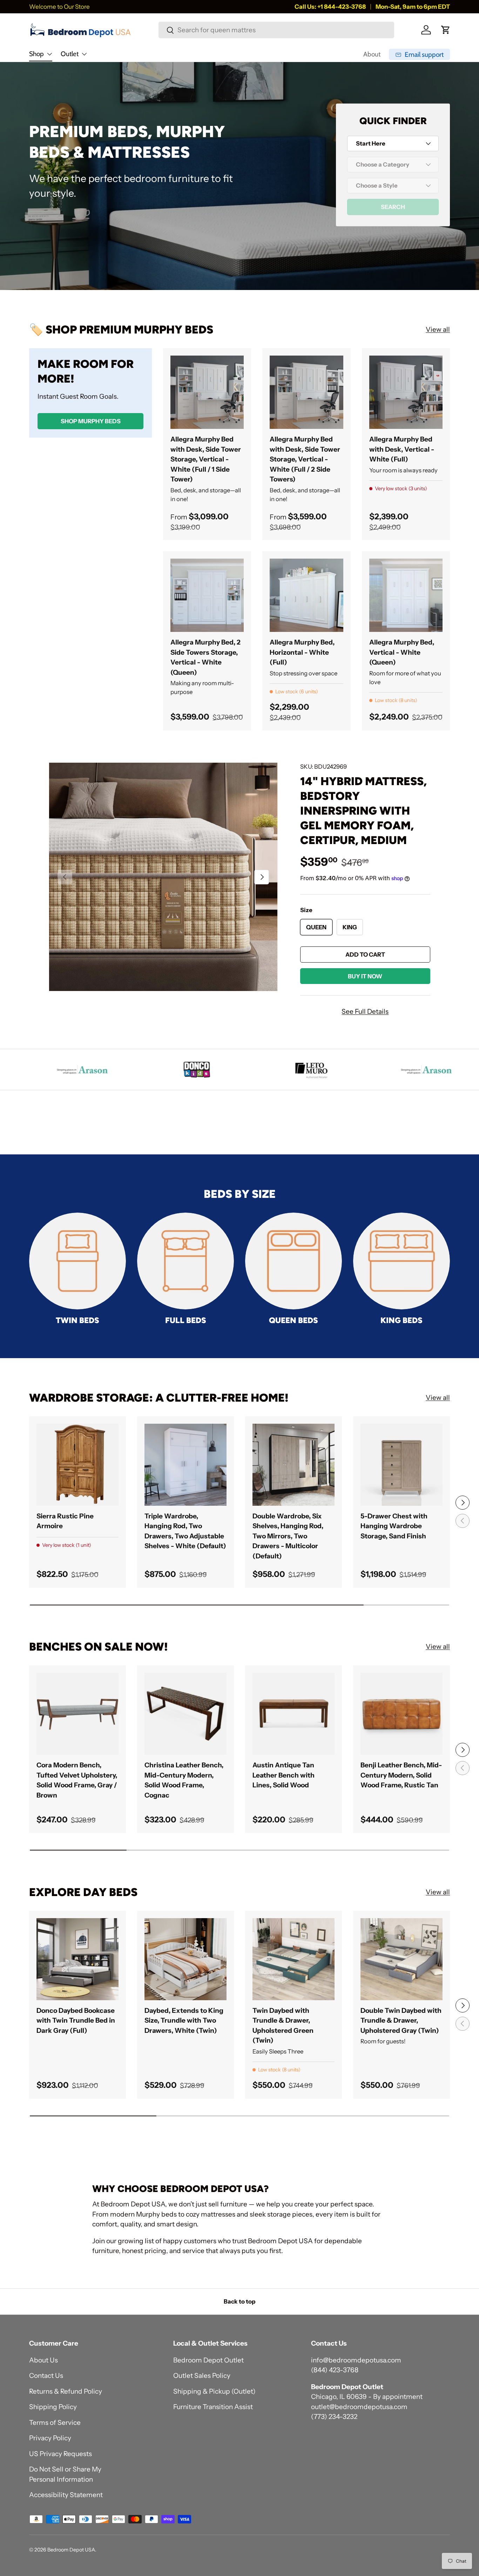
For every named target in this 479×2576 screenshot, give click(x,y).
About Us (43, 2360)
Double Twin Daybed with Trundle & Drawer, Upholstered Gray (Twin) (401, 2021)
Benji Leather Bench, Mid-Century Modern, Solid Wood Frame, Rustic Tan (401, 1775)
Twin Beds (77, 1320)
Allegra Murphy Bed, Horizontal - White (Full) (302, 652)
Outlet (70, 54)
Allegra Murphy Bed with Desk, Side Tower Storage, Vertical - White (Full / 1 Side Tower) (206, 459)
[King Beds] (402, 1261)
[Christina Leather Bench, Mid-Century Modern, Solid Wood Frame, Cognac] (185, 1714)
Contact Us (46, 2376)
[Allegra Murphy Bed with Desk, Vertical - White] (406, 392)
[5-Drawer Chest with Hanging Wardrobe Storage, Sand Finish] (402, 1465)
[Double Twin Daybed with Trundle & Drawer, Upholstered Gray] (402, 1959)
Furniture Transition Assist (213, 2407)
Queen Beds (294, 1320)
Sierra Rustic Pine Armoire (65, 1521)
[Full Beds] (185, 1261)
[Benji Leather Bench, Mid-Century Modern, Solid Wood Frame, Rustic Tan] (402, 1714)
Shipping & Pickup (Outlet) (214, 2391)
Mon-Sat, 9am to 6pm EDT (413, 6)
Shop (36, 54)
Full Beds (186, 1320)
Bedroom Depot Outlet (208, 2360)
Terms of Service (55, 2423)
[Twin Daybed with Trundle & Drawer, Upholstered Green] (294, 1959)
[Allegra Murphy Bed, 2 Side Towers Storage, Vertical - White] (207, 595)
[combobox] (276, 30)
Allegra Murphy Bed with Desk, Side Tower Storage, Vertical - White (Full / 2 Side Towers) (305, 459)
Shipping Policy (53, 2407)
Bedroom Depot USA (71, 2550)
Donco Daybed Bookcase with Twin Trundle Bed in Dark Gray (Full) (76, 2021)
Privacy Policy (50, 2438)
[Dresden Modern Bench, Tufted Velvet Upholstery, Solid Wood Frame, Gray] (77, 1714)
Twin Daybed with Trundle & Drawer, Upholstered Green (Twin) (283, 2026)
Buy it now (365, 976)
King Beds (402, 1320)
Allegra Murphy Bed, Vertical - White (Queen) (402, 652)
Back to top (239, 2301)
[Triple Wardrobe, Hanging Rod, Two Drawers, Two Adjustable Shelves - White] (185, 1465)
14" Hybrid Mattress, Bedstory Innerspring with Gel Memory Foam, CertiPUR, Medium (363, 811)
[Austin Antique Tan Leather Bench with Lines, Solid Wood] (294, 1714)
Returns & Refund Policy (66, 2391)
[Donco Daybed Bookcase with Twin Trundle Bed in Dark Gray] (77, 1959)
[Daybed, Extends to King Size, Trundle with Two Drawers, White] (185, 1959)
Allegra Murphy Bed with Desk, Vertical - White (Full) (402, 449)
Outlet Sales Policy (202, 2376)
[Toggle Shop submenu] (49, 54)
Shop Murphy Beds (91, 421)
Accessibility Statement (66, 2495)
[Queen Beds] (294, 1261)
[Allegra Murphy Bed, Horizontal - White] (306, 595)
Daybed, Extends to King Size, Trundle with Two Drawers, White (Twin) (184, 2021)
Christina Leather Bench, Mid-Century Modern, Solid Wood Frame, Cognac (184, 1780)
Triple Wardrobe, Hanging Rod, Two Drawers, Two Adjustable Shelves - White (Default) (185, 1531)
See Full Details (365, 1011)
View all (438, 329)
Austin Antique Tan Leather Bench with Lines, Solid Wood (284, 1775)
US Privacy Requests (60, 2454)
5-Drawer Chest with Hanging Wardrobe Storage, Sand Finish (394, 1526)
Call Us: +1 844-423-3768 (330, 6)
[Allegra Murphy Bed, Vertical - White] (406, 595)
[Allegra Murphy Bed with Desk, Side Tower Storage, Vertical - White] (207, 392)
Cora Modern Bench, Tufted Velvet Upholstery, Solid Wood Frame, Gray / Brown (77, 1780)
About (372, 54)
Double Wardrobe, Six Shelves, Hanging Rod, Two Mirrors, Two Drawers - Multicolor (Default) (288, 1536)
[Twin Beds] (77, 1261)
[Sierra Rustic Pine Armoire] (77, 1465)
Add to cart (365, 955)
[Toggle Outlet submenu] (84, 54)
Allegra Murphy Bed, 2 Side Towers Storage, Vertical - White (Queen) (205, 657)
